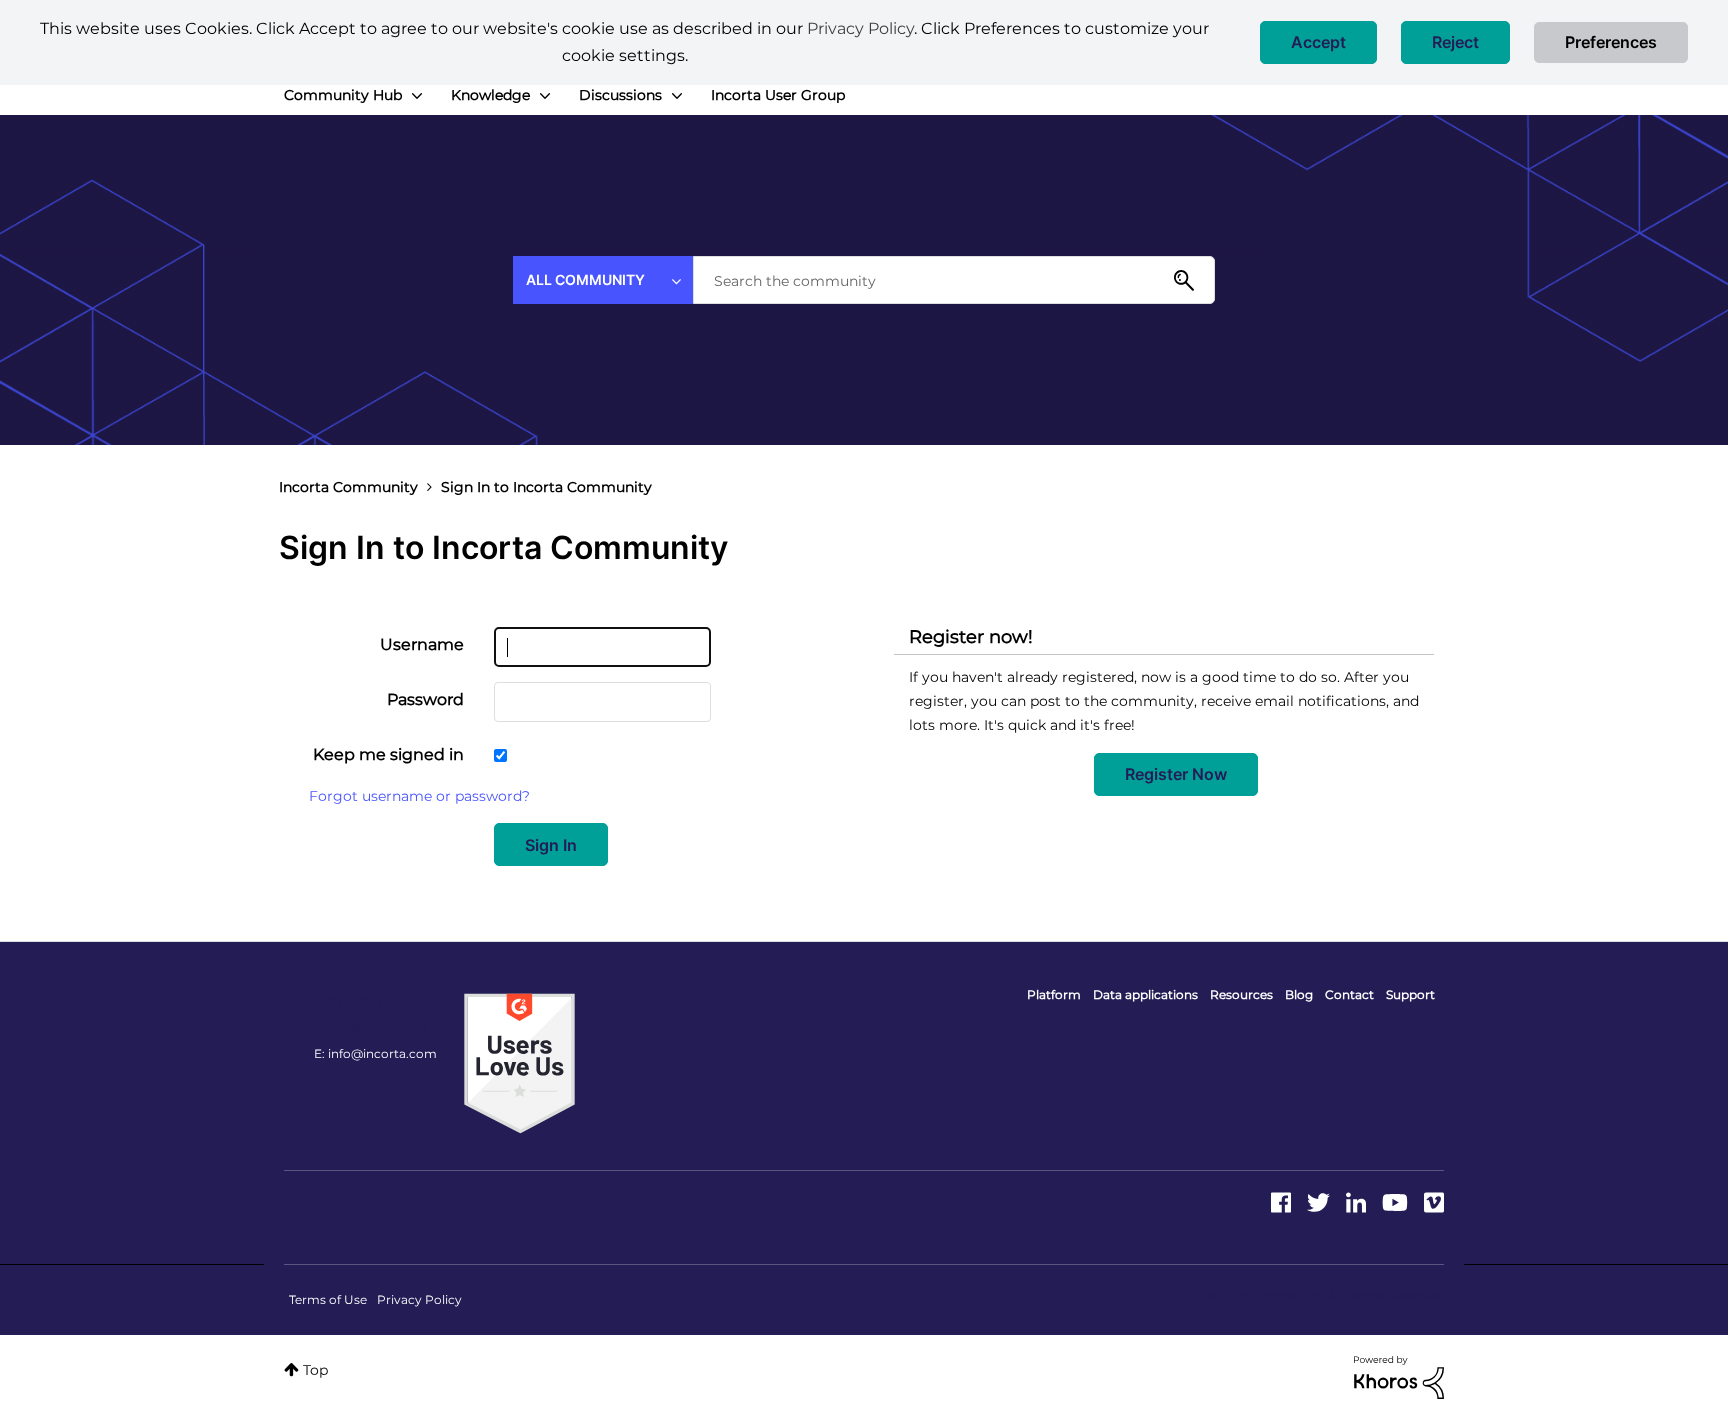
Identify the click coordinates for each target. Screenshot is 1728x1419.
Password (425, 699)
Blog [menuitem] (1299, 994)
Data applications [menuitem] (1145, 994)
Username (422, 644)
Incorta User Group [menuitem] (778, 95)
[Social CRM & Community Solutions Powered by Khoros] (1399, 1376)
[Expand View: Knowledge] (545, 96)
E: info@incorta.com (375, 1053)
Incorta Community (348, 487)
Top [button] (315, 1370)
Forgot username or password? (419, 796)
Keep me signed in (388, 754)
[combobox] (954, 280)
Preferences (1611, 42)
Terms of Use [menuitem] (328, 1299)
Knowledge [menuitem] (490, 95)
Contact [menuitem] (1349, 994)
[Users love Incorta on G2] (519, 1062)
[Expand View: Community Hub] (417, 96)
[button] (1318, 42)
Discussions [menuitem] (620, 95)
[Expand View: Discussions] (677, 96)
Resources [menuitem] (1241, 994)
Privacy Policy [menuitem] (419, 1299)
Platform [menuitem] (1054, 994)
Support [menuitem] (1410, 994)
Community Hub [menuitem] (343, 95)
